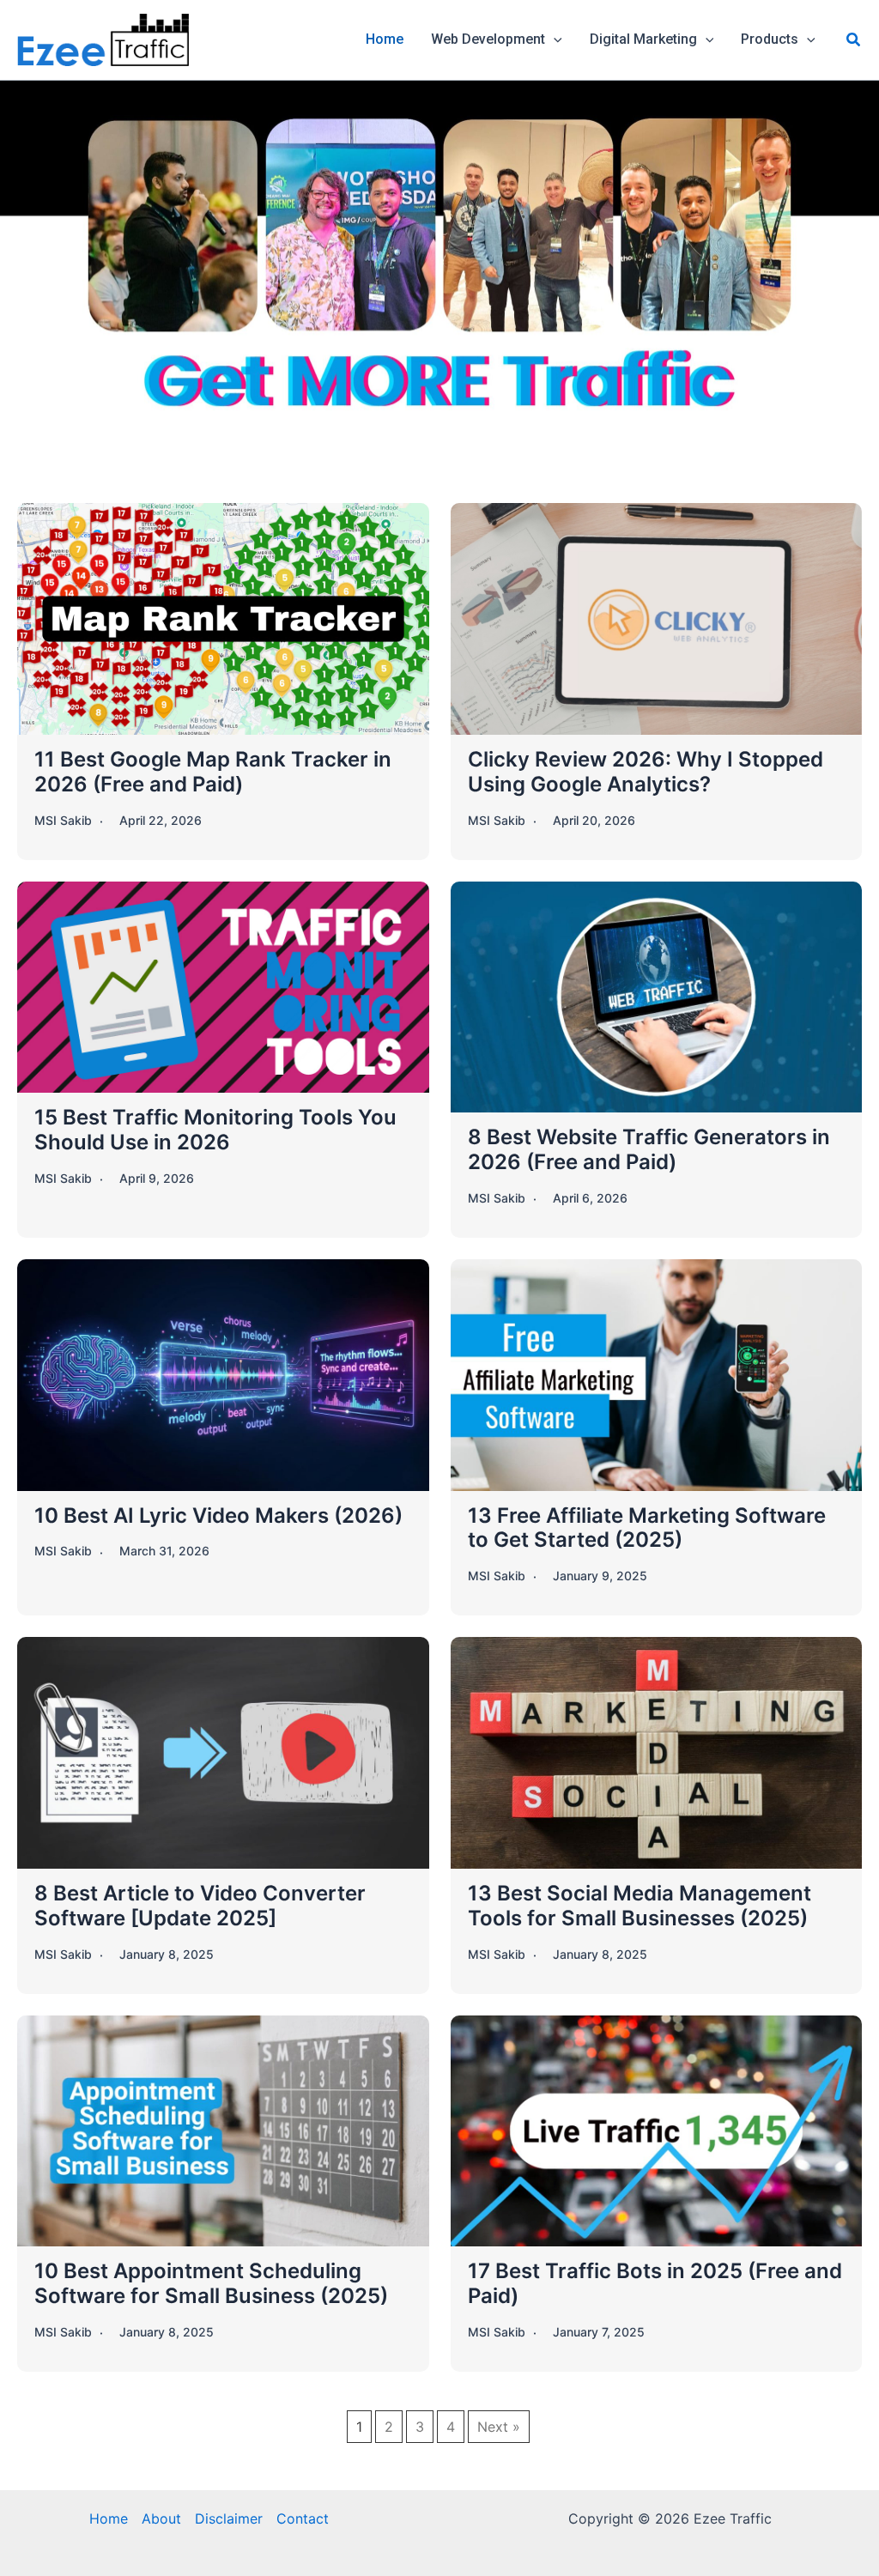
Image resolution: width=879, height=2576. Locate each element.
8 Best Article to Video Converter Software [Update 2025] (200, 1906)
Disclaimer (229, 2518)
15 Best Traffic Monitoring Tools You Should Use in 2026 (215, 1130)
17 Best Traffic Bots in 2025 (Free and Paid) (655, 2283)
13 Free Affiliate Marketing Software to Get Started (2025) (647, 1528)
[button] (554, 39)
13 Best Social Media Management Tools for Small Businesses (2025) (640, 1906)
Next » (499, 2427)
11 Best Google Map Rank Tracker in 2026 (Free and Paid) (213, 772)
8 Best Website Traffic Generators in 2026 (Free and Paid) (649, 1149)
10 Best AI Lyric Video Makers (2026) (218, 1515)
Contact (303, 2518)
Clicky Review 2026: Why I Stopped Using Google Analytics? (646, 772)
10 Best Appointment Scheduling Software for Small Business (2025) (211, 2283)
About (161, 2518)
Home (109, 2518)
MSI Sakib (63, 820)
